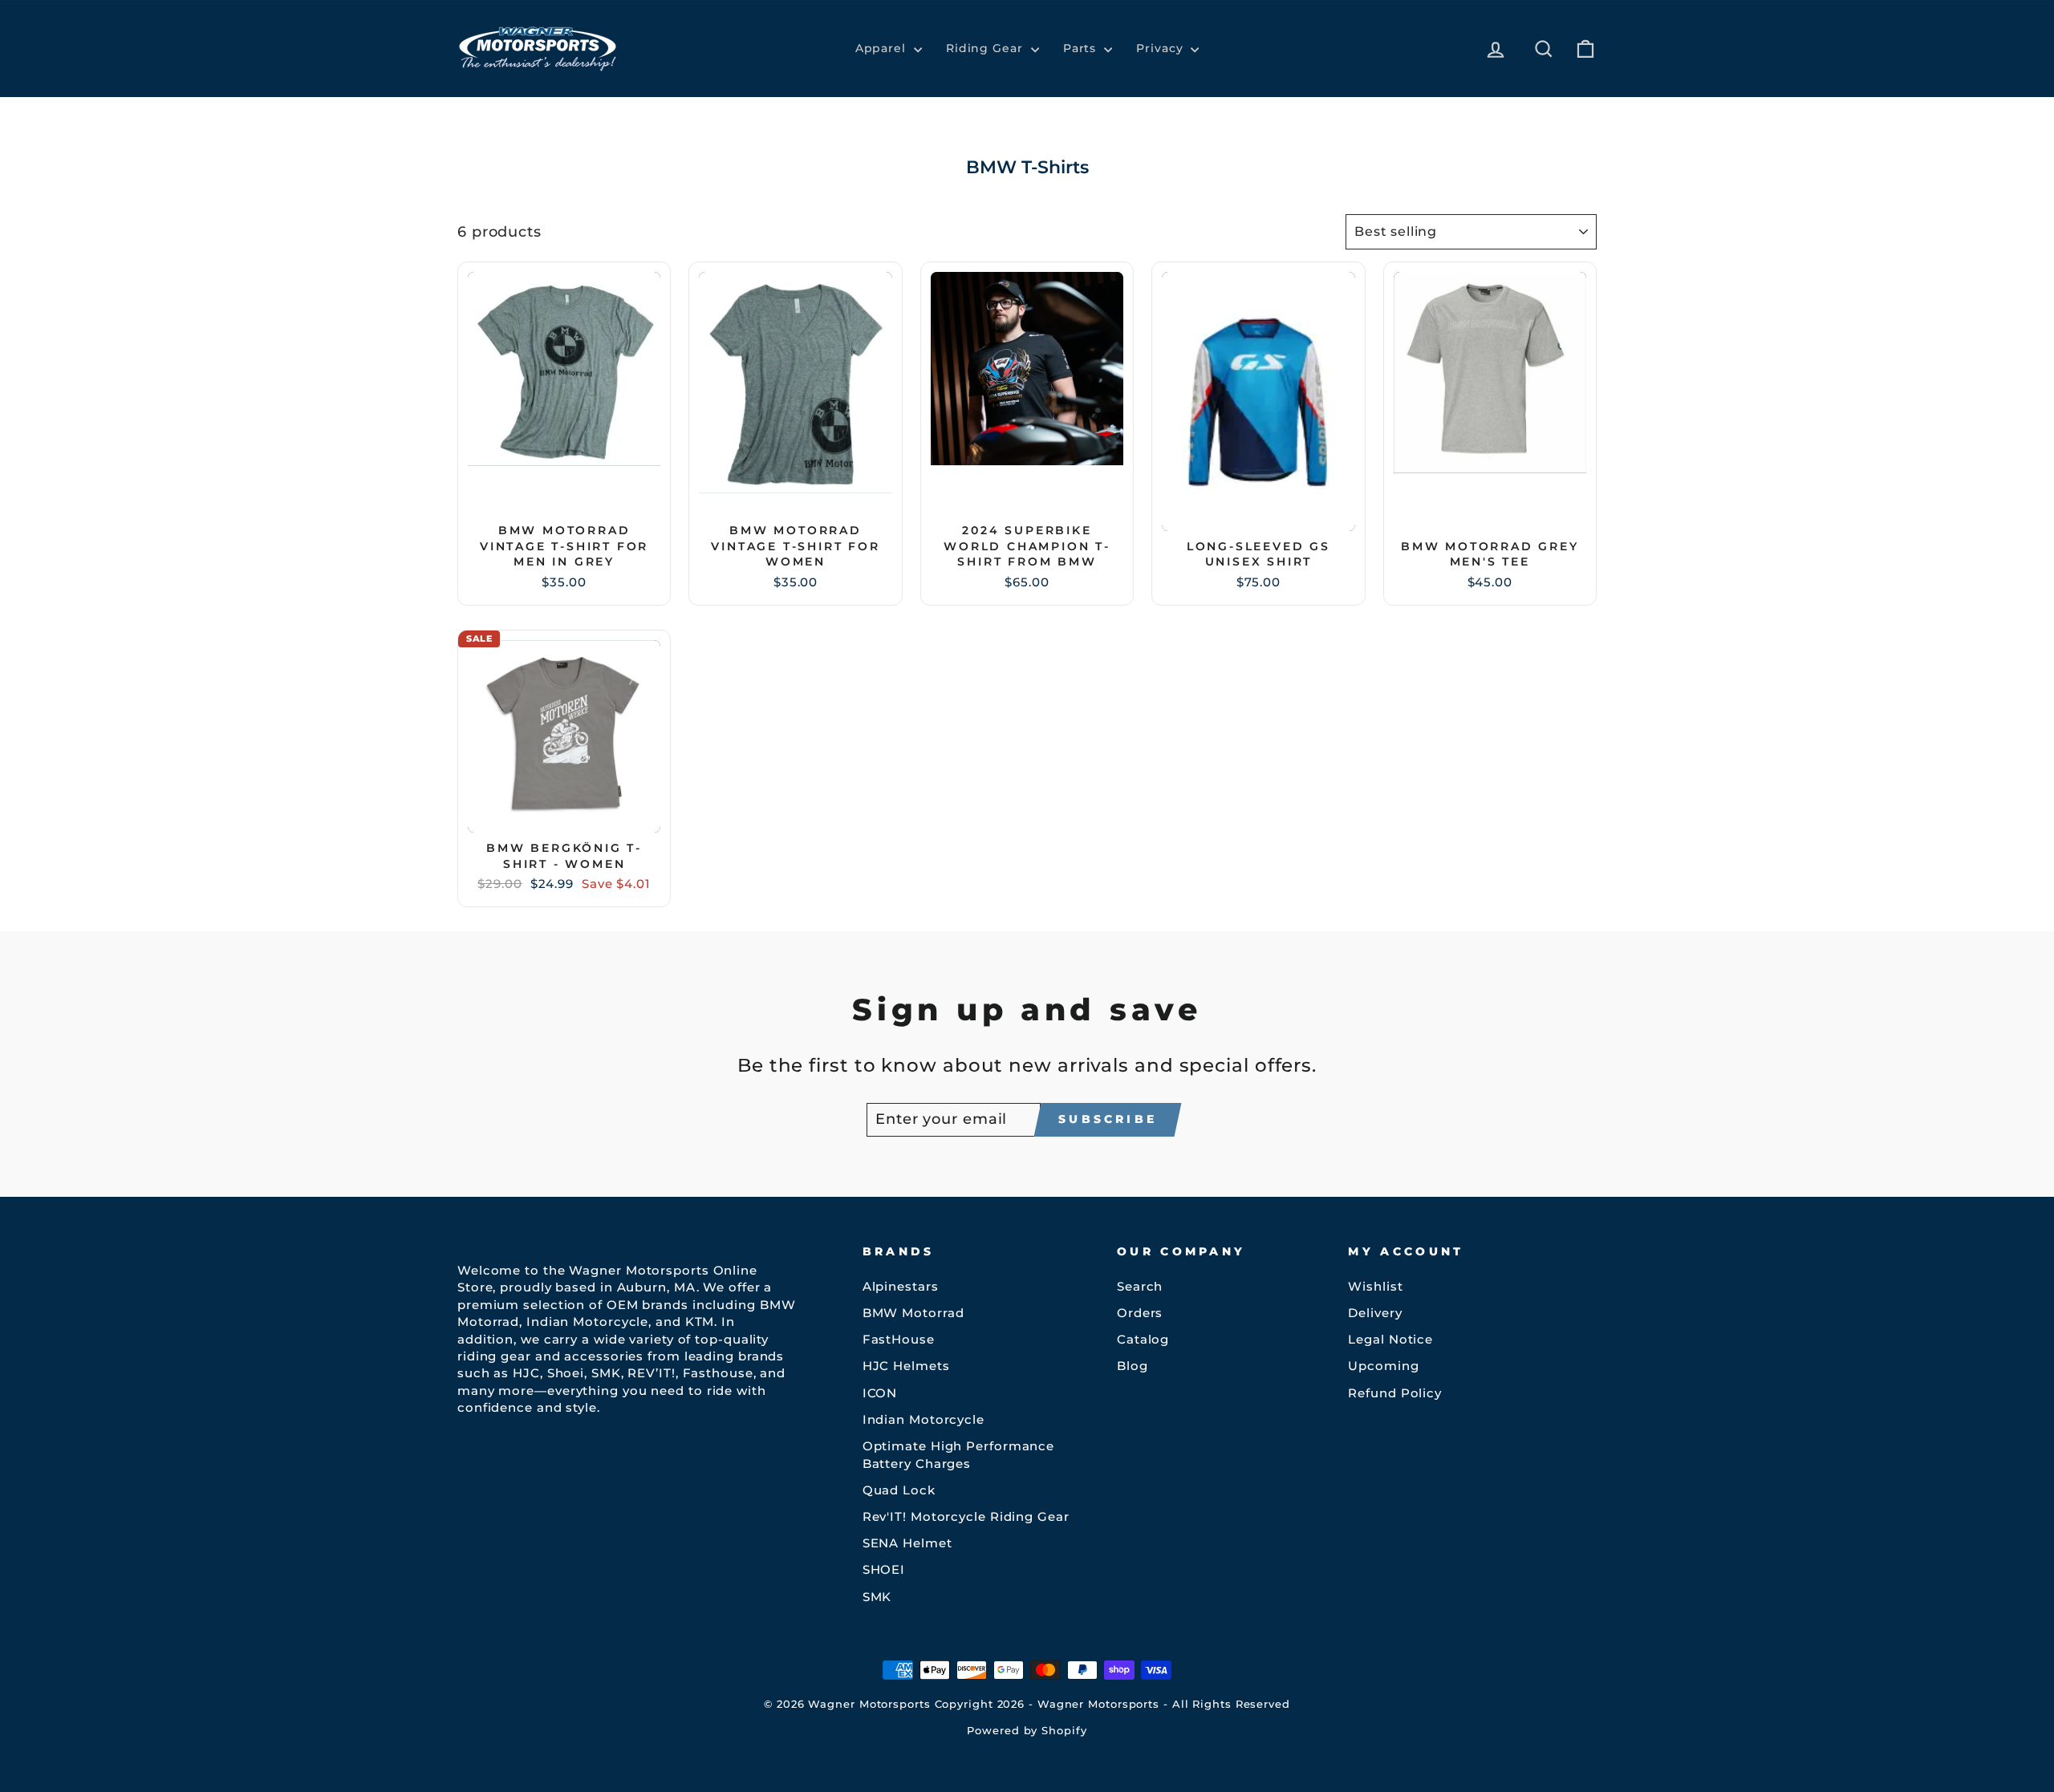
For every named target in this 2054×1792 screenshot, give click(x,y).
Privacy (1161, 48)
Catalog (1143, 1339)
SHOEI (884, 1569)
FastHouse (899, 1339)
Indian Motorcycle (923, 1419)
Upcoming (1383, 1366)
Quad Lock (899, 1490)
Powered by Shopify (1027, 1731)
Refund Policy (1395, 1393)
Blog (1133, 1366)
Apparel (883, 48)
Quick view (564, 498)
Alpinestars (901, 1286)
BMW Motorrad (913, 1313)
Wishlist (1375, 1286)
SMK (877, 1597)
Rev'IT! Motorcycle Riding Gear (966, 1516)
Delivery (1375, 1313)
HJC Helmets (906, 1366)
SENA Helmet (907, 1543)
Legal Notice (1390, 1339)
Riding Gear (986, 48)
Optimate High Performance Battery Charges (959, 1454)
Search (1140, 1286)
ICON (880, 1393)
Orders (1140, 1313)
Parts (1082, 48)
